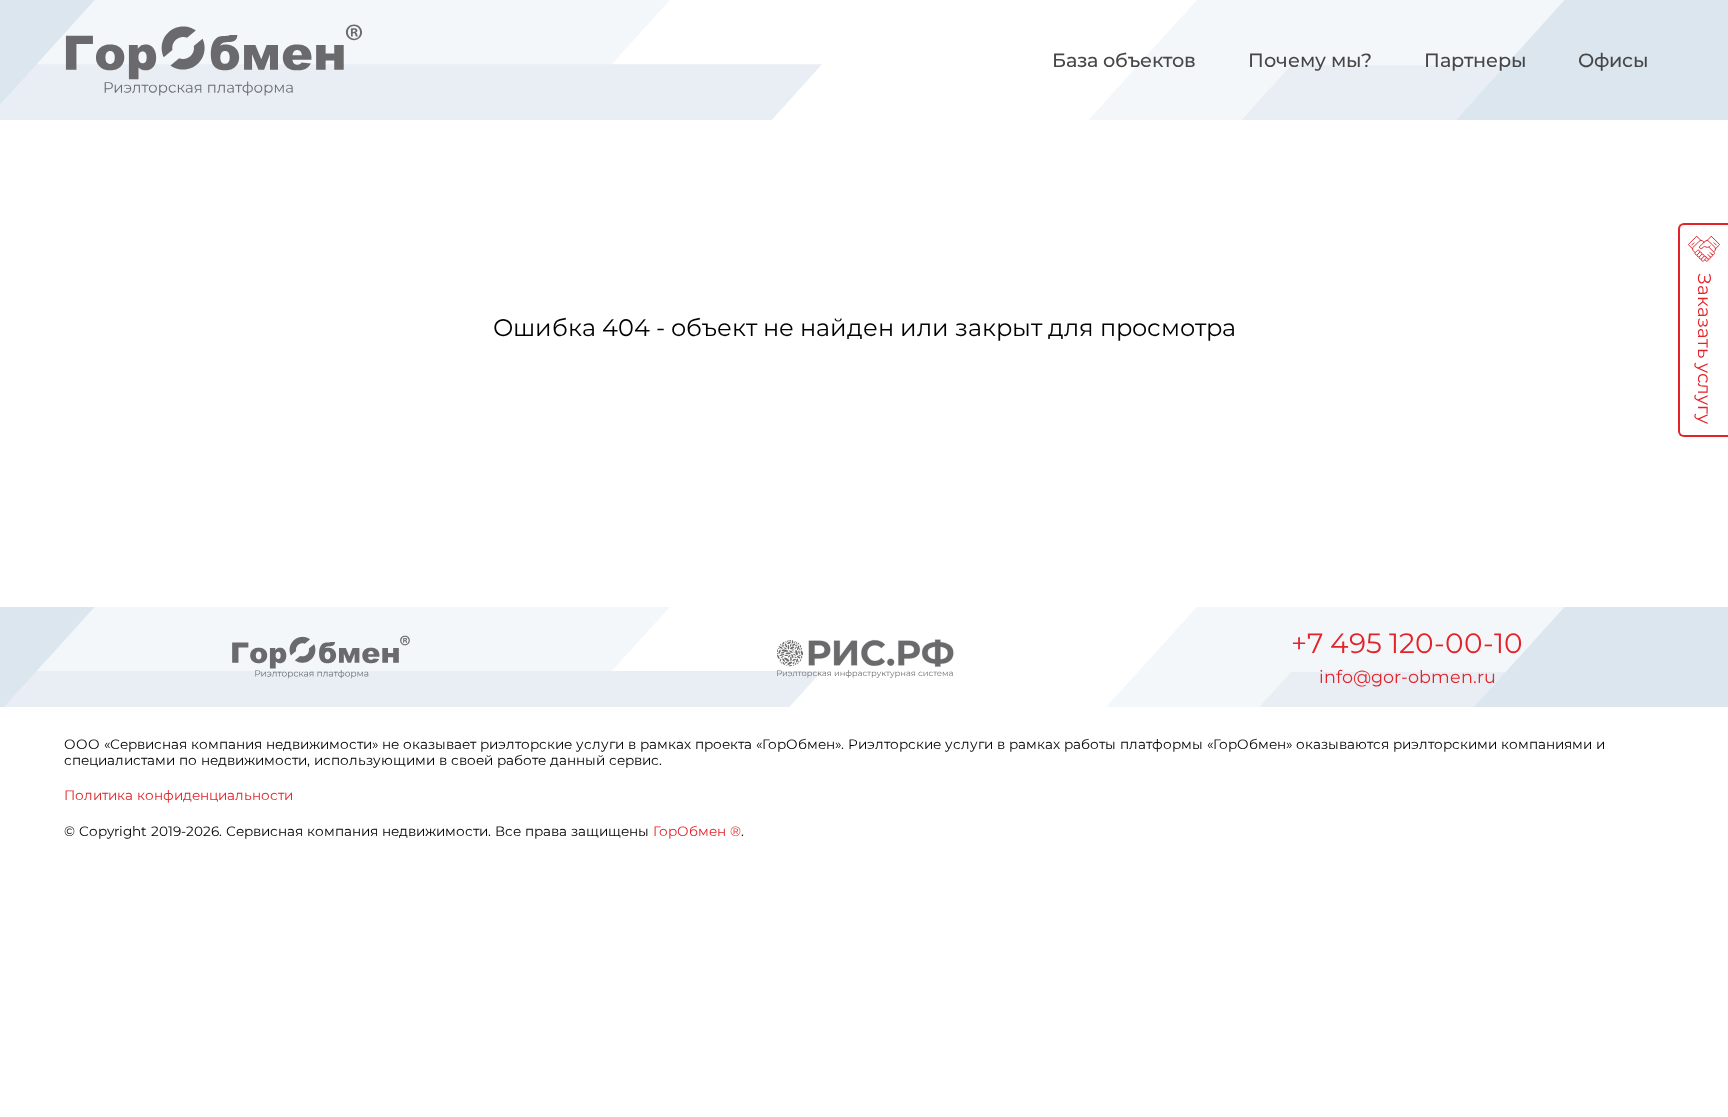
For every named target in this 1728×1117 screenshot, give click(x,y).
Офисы (1613, 60)
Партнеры (1475, 60)
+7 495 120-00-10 (1407, 643)
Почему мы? (1310, 60)
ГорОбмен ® (697, 831)
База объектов (1124, 60)
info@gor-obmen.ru (1407, 677)
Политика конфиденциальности (178, 795)
